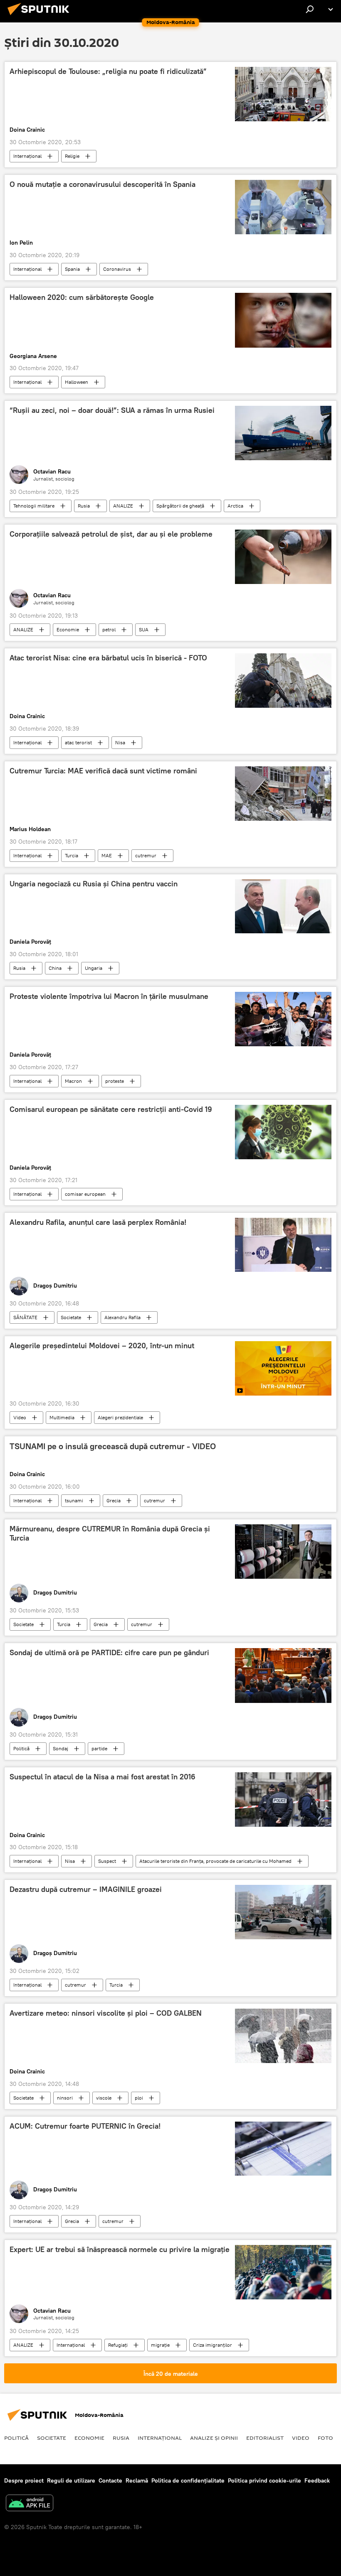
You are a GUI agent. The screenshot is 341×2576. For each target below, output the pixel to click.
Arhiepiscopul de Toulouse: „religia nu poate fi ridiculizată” (108, 71)
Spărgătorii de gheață (180, 506)
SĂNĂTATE (25, 1317)
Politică (21, 1748)
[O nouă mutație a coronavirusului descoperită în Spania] (283, 207)
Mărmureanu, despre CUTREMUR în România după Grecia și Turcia (110, 1533)
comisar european (85, 1194)
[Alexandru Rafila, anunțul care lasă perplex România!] (283, 1245)
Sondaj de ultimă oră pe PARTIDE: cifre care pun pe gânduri (109, 1653)
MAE (107, 855)
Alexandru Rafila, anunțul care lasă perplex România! (98, 1222)
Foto (325, 2438)
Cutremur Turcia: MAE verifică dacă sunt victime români (103, 771)
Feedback (317, 2480)
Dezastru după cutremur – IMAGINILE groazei (86, 1889)
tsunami (74, 1500)
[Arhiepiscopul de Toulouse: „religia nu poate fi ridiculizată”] (283, 94)
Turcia (72, 855)
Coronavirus (117, 269)
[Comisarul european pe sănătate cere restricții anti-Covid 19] (283, 1132)
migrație (160, 2345)
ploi (139, 2098)
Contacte (110, 2480)
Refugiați (118, 2345)
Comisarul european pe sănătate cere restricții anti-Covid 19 (111, 1109)
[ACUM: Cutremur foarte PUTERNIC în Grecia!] (283, 2149)
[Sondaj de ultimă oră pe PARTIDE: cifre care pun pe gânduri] (283, 1676)
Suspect (107, 1861)
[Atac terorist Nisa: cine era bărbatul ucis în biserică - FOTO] (283, 681)
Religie (72, 156)
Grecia (114, 1500)
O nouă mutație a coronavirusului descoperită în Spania (103, 184)
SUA (144, 629)
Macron (73, 1081)
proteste (115, 1081)
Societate (71, 1317)
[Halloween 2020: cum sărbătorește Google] (283, 320)
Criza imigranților (213, 2345)
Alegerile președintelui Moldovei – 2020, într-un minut (102, 1346)
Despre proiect (24, 2480)
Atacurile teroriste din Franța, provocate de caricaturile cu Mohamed (215, 1861)
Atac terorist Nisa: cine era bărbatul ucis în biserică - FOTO (108, 658)
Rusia (84, 506)
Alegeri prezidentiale (120, 1417)
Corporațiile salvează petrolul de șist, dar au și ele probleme (111, 534)
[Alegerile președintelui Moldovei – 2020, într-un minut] (283, 1368)
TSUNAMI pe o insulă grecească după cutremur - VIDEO (113, 1446)
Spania (72, 269)
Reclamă (137, 2480)
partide (99, 1748)
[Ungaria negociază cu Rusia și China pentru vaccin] (283, 906)
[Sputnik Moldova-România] (41, 16)
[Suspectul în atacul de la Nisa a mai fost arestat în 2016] (283, 1800)
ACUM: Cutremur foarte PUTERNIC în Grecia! (85, 2126)
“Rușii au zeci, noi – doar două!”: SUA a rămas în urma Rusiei (112, 410)
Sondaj (61, 1748)
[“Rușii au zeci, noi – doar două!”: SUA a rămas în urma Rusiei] (283, 433)
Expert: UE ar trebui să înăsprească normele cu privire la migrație (120, 2250)
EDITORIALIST (265, 2438)
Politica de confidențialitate (188, 2480)
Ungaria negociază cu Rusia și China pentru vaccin (94, 884)
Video (20, 1417)
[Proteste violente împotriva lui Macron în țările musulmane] (283, 1019)
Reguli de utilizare (71, 2480)
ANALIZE (123, 506)
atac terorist (78, 742)
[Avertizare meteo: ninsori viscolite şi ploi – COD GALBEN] (283, 2036)
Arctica (235, 506)
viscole (104, 2098)
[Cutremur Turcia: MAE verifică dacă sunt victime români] (283, 794)
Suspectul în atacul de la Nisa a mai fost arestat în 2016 (103, 1777)
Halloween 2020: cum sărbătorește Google (82, 297)
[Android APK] (30, 2504)
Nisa (120, 742)
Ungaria (94, 968)
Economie (68, 629)
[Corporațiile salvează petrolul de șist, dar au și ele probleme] (283, 557)
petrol (109, 629)
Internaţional (27, 156)
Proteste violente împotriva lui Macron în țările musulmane (109, 996)
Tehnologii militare (34, 506)
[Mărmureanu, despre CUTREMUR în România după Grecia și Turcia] (283, 1552)
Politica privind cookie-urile (264, 2480)
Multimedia (62, 1417)
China (55, 968)
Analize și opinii (214, 2438)
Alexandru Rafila (122, 1317)
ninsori (65, 2098)
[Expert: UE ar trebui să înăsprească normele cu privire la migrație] (283, 2272)
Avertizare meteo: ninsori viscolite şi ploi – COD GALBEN (106, 2013)
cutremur (146, 855)
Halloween (77, 382)
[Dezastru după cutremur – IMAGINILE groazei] (283, 1912)
